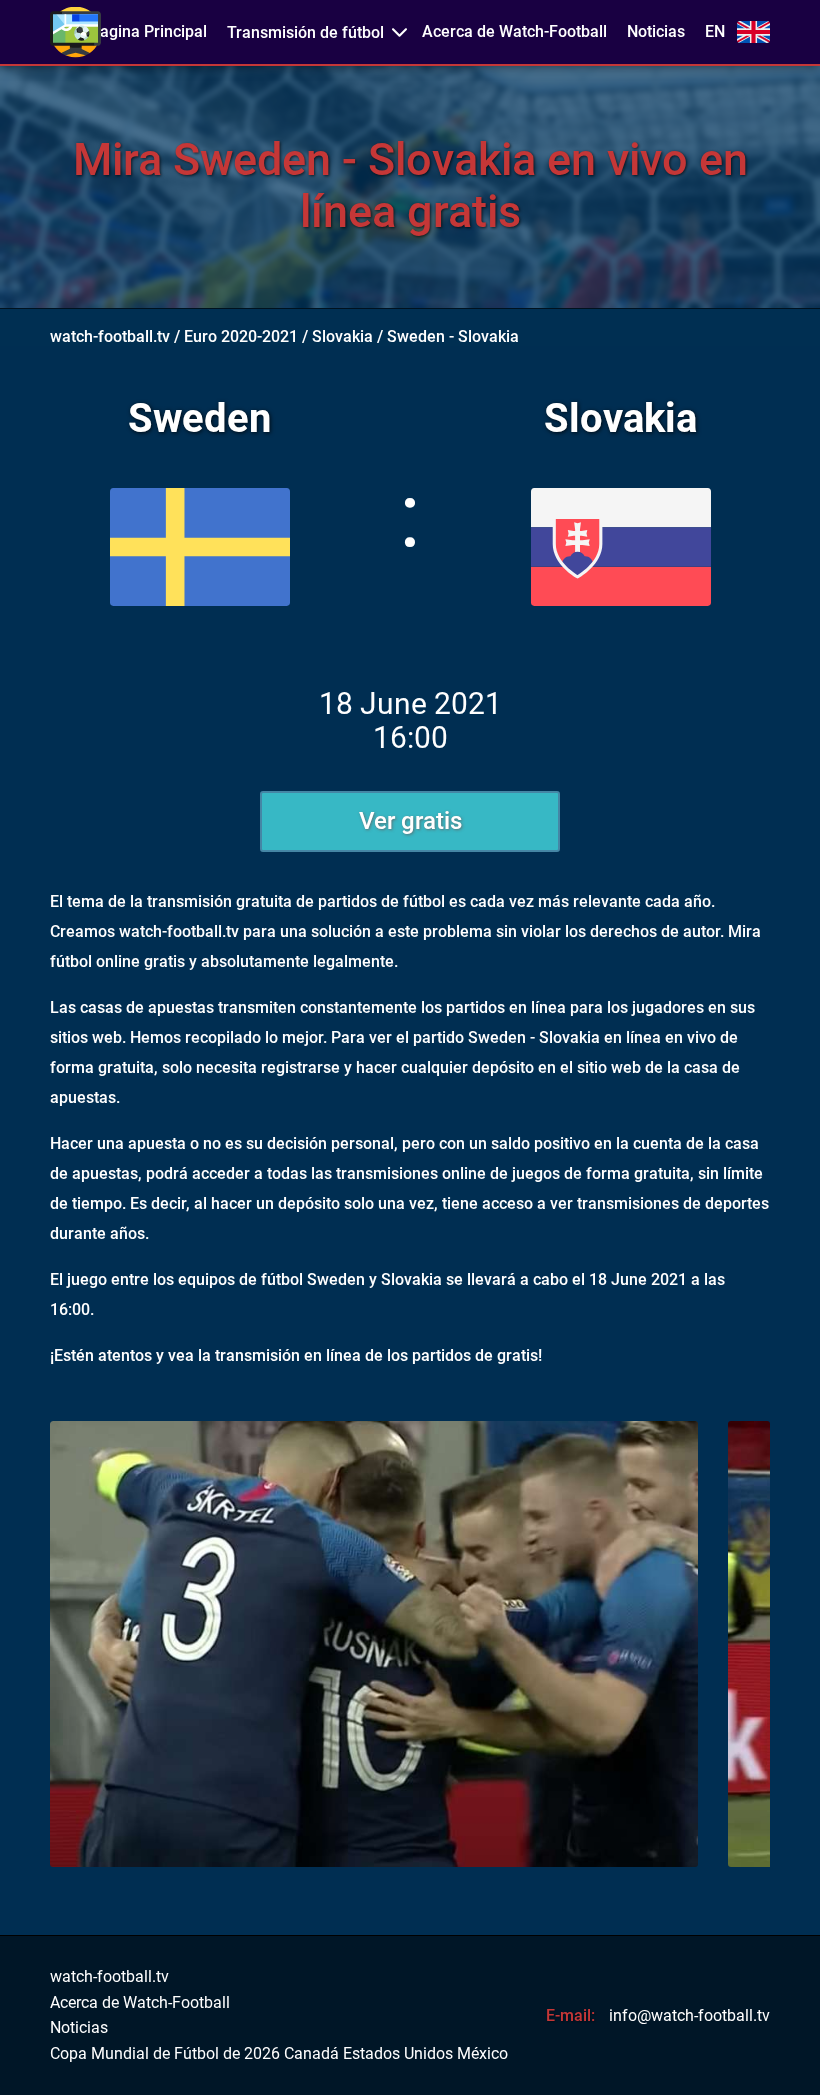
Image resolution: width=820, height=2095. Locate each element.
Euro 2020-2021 (241, 336)
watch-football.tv (110, 336)
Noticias (656, 32)
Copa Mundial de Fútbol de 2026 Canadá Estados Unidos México (279, 2054)
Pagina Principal (148, 32)
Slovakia (342, 336)
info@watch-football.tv (689, 2015)
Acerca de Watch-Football (514, 32)
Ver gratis (410, 821)
